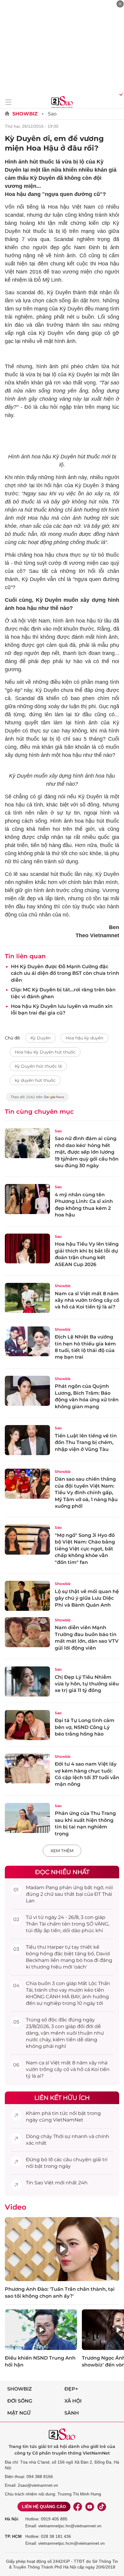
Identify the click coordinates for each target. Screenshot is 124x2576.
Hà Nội (12, 2519)
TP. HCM (13, 2536)
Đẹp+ (71, 2389)
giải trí (100, 2160)
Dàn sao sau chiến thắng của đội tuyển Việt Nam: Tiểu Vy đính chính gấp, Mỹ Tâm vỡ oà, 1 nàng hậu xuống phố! (86, 1493)
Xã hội (73, 2401)
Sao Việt (44, 2183)
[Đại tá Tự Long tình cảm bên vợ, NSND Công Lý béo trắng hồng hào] (27, 1725)
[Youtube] (90, 2507)
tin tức (60, 2113)
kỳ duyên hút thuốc (35, 1080)
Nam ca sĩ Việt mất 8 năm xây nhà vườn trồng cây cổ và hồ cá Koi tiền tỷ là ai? (87, 1300)
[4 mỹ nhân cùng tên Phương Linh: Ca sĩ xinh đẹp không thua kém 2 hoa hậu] (27, 1199)
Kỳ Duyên (40, 1038)
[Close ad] (120, 4)
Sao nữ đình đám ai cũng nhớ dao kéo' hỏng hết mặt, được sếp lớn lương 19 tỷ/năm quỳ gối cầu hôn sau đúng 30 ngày (87, 1152)
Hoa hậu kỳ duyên (84, 1038)
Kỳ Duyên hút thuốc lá (38, 1066)
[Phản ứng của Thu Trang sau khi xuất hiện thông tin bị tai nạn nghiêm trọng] (27, 1818)
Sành (72, 2413)
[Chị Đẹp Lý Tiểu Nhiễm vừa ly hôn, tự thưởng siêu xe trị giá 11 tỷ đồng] (27, 1681)
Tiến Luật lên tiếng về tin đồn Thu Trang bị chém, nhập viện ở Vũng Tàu (86, 1442)
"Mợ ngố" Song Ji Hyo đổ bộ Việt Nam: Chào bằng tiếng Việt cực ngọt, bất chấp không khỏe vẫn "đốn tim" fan (85, 1549)
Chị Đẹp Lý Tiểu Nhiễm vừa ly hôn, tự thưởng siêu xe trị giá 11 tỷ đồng (87, 1684)
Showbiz (25, 114)
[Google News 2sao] (37, 1100)
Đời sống (20, 2401)
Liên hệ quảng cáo (44, 2507)
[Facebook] (78, 2507)
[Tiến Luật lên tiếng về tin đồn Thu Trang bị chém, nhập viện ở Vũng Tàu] (27, 1440)
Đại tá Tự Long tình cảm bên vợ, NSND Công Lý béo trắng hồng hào (85, 1727)
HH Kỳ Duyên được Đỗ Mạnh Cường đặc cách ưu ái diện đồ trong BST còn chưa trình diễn (65, 973)
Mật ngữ (19, 2413)
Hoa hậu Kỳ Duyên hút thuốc (45, 1052)
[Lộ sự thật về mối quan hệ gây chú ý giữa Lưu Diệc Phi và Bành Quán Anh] (27, 1596)
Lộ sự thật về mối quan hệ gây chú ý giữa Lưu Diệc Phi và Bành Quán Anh (87, 1598)
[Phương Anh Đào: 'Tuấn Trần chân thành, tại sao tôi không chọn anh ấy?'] (62, 2249)
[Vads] (120, 94)
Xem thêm (62, 1851)
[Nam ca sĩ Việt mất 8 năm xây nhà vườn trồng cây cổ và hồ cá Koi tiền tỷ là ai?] (27, 1298)
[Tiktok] (102, 2507)
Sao (52, 114)
